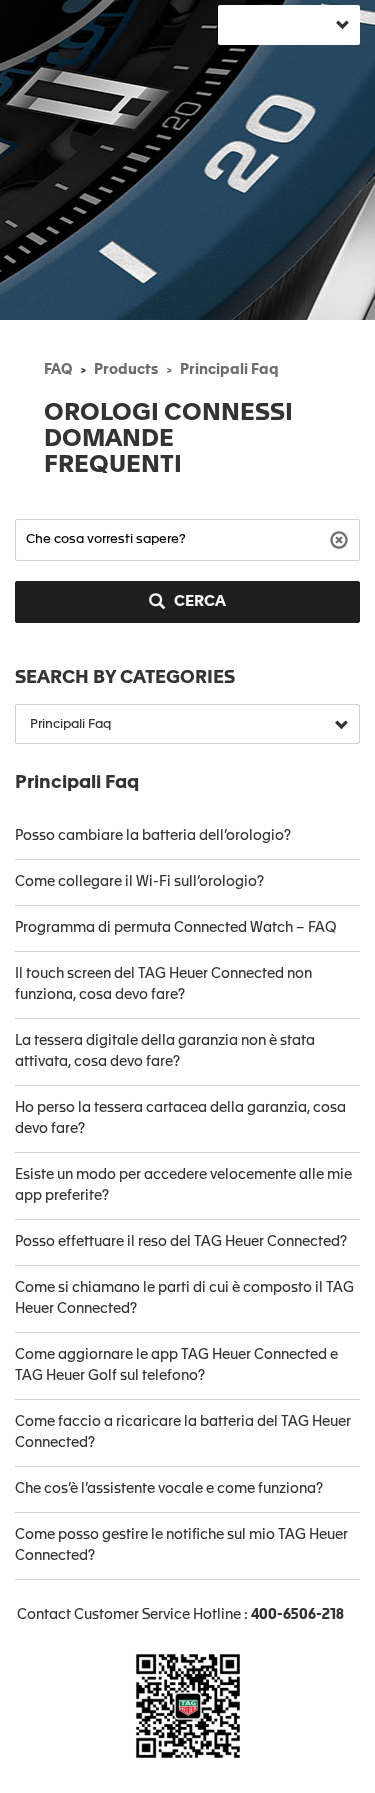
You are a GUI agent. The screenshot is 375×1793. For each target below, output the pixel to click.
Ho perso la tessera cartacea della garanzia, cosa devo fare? (180, 1118)
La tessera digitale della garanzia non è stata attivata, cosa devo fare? (165, 1051)
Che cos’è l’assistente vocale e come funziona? (169, 1489)
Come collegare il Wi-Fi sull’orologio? (139, 882)
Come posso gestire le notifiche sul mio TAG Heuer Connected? (181, 1545)
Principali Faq (229, 370)
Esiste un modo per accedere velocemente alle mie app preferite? (183, 1185)
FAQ (58, 370)
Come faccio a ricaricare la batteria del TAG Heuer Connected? (183, 1432)
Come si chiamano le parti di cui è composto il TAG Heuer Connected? (184, 1298)
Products (126, 370)
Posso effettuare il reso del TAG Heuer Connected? (181, 1242)
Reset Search (341, 538)
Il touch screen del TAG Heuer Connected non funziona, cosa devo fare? (163, 984)
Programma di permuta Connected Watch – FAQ (175, 928)
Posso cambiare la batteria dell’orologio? (153, 836)
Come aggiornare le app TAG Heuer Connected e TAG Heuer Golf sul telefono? (176, 1365)
